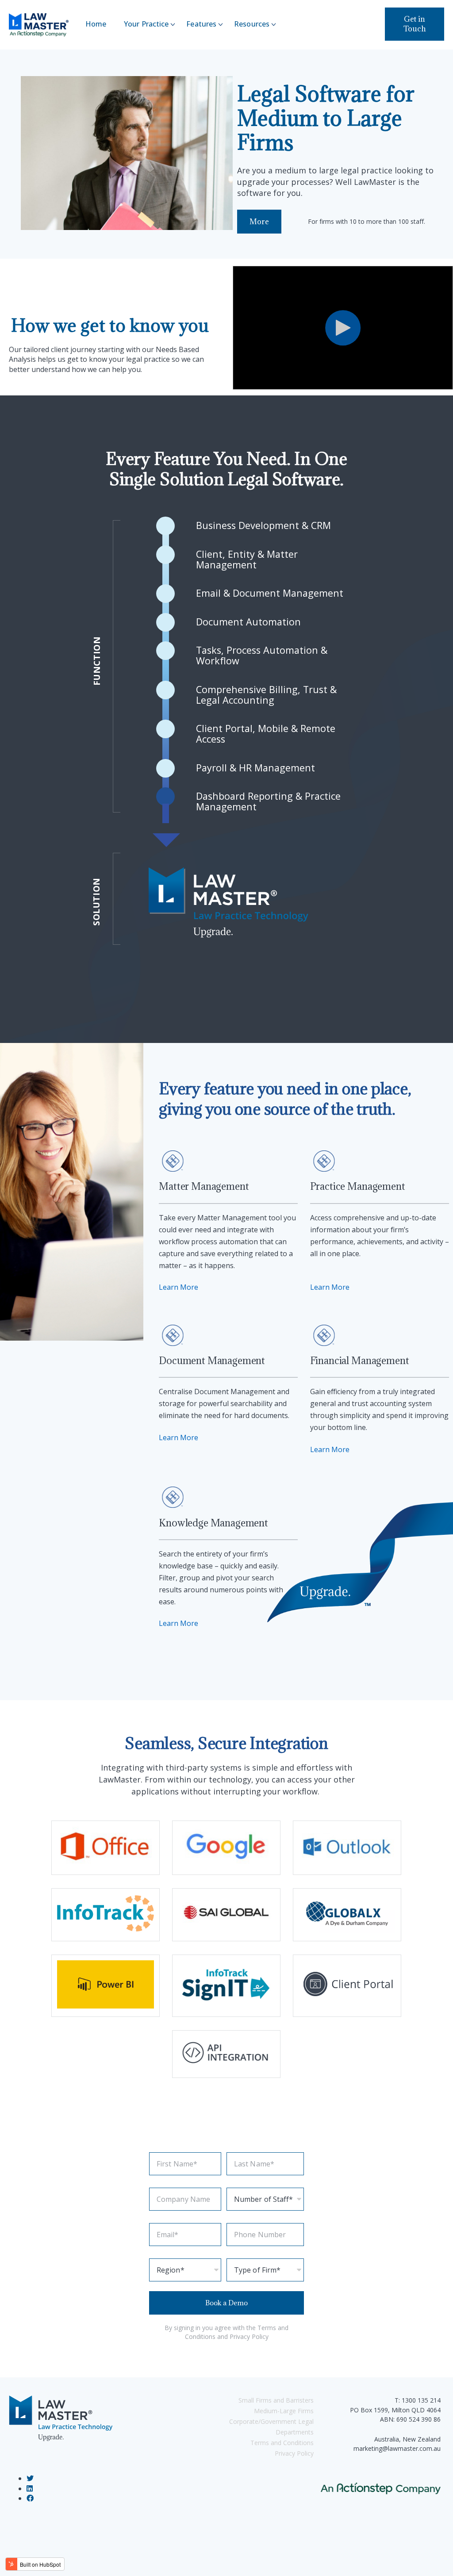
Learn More (179, 1287)
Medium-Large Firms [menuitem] (284, 2411)
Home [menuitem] (96, 24)
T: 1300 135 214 (418, 2400)
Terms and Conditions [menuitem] (282, 2443)
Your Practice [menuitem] (146, 24)
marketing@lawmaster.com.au (397, 2448)
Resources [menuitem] (252, 24)
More (259, 222)
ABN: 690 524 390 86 (410, 2419)
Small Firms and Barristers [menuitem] (276, 2400)
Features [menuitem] (201, 24)
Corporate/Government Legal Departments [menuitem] (271, 2427)
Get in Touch (415, 24)
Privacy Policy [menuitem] (294, 2453)
